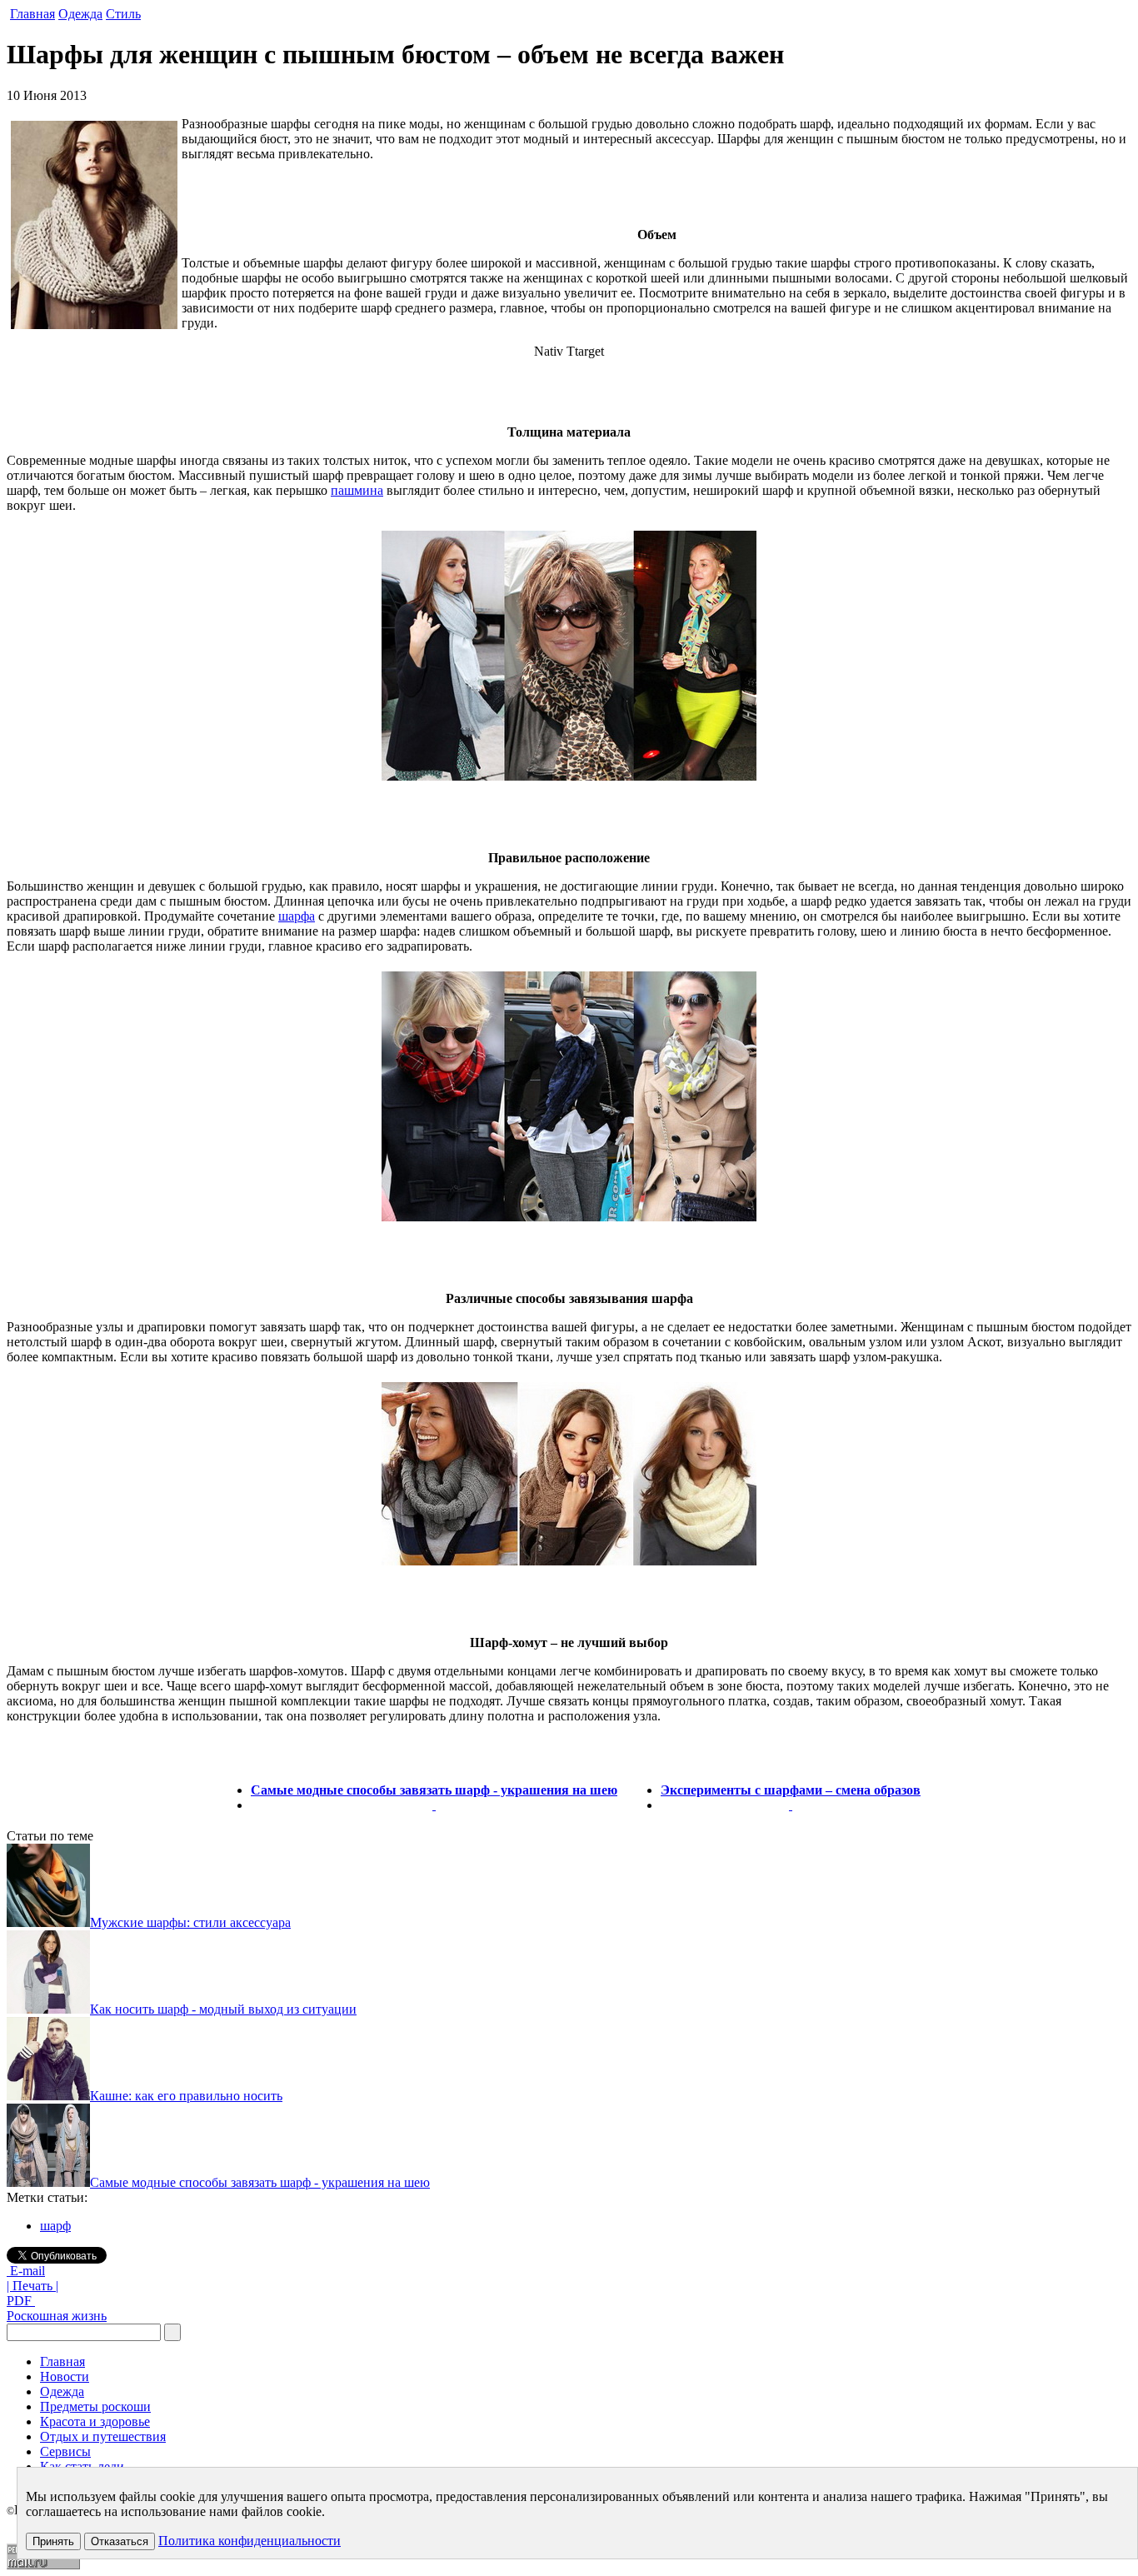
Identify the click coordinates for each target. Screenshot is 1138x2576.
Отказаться (120, 2541)
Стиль (123, 14)
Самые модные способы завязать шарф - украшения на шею (434, 1790)
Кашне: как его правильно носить (186, 2096)
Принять (53, 2541)
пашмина (357, 490)
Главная (32, 14)
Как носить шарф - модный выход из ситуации (223, 2009)
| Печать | (32, 2286)
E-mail (26, 2271)
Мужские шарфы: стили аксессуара (190, 1922)
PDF (21, 2301)
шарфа (297, 916)
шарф (55, 2226)
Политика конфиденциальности (250, 2541)
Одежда (80, 14)
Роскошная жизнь (57, 2316)
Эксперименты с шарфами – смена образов (791, 1790)
